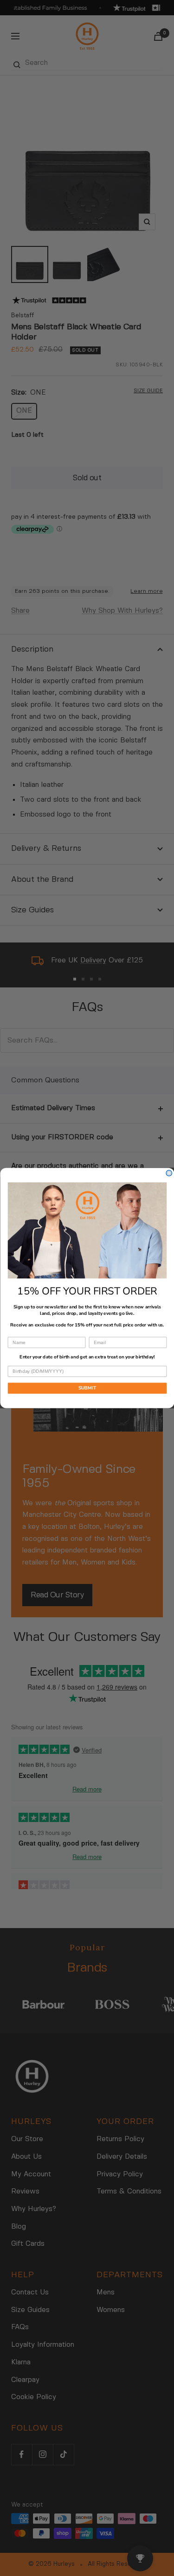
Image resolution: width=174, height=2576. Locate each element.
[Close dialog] (169, 1173)
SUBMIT (87, 1388)
